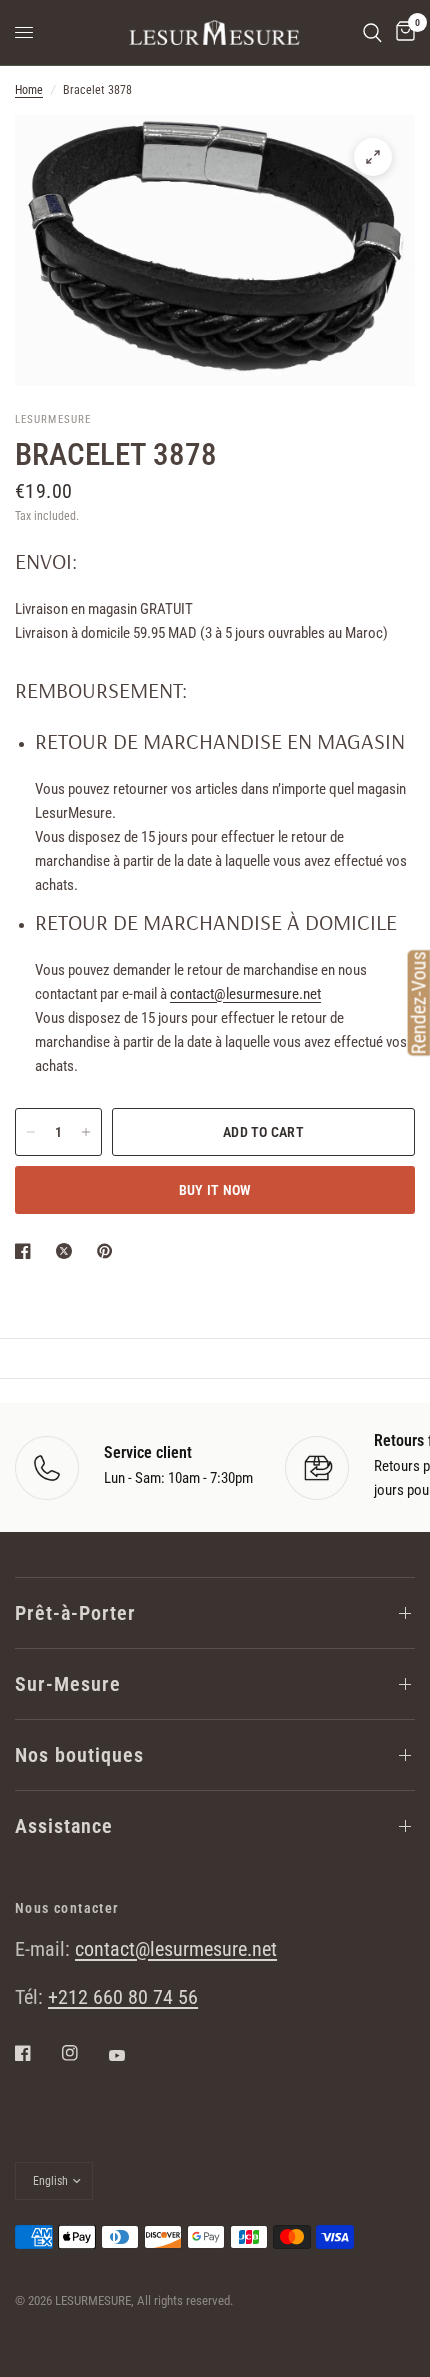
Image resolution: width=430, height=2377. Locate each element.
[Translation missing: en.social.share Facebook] (27, 1251)
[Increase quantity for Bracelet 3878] (86, 1132)
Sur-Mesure (68, 1684)
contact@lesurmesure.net (245, 994)
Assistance (64, 1826)
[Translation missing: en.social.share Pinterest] (109, 1251)
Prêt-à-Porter (75, 1613)
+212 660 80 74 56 (123, 1997)
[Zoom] (373, 157)
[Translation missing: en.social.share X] (68, 1251)
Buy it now (215, 1190)
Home (29, 90)
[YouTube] (131, 2055)
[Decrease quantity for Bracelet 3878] (31, 1132)
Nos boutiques (79, 1755)
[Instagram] (84, 2053)
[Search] (372, 32)
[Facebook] (37, 2053)
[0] (402, 32)
